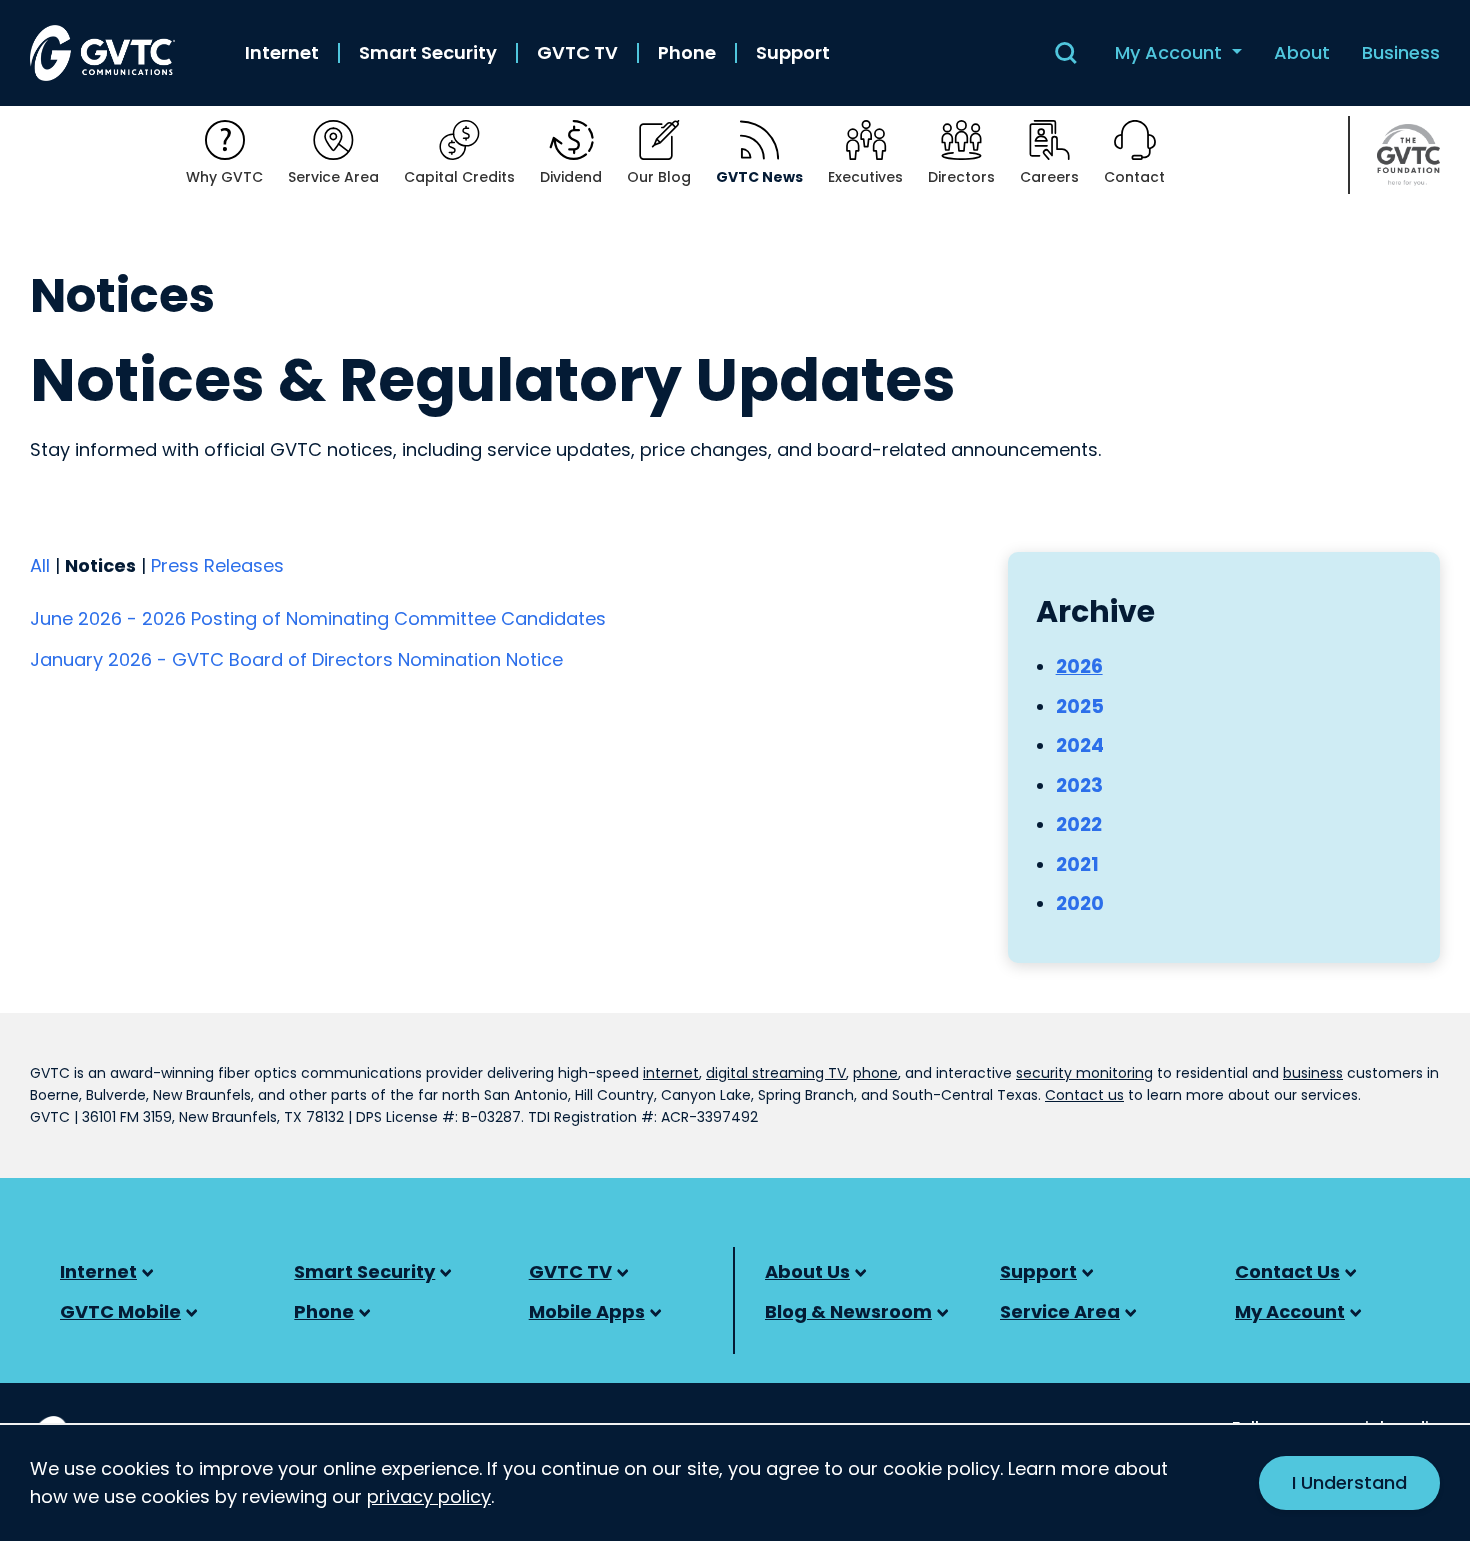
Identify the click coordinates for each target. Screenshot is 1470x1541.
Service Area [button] (1060, 1311)
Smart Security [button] (364, 1271)
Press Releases (217, 565)
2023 (1079, 785)
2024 (1080, 745)
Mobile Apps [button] (587, 1311)
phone (875, 1073)
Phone (687, 53)
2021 (1077, 864)
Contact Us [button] (1287, 1271)
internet (671, 1073)
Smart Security (428, 53)
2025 (1080, 706)
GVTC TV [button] (570, 1271)
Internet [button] (98, 1271)
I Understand (1349, 1482)
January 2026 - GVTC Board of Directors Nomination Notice (296, 659)
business (1313, 1073)
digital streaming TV (776, 1073)
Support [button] (1038, 1271)
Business (1401, 53)
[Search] (1066, 53)
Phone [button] (324, 1311)
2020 (1080, 903)
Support (793, 53)
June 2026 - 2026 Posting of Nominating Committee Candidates (318, 618)
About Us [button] (807, 1271)
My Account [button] (1171, 52)
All (40, 565)
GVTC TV (577, 53)
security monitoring (1084, 1073)
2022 (1079, 824)
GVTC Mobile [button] (120, 1311)
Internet (282, 53)
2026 (1079, 666)
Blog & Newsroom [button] (848, 1311)
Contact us (1084, 1095)
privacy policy (429, 1496)
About (1302, 53)
